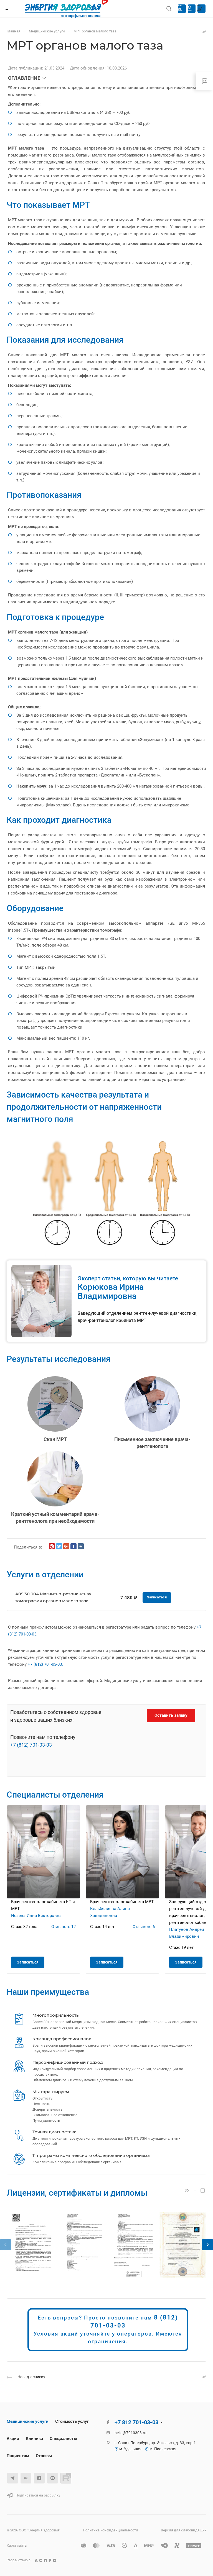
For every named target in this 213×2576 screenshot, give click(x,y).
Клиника (34, 2439)
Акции (13, 2439)
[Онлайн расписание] (179, 9)
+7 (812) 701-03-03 (31, 1745)
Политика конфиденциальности (111, 2530)
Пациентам (18, 2456)
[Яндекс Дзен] (39, 2478)
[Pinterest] (52, 1546)
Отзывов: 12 (64, 1927)
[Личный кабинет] (189, 9)
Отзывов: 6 (144, 1927)
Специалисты (63, 2439)
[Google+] (66, 1546)
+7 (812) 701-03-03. (45, 1664)
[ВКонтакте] (81, 1546)
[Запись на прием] (199, 9)
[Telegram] (13, 2478)
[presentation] (6, 2250)
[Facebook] (73, 1546)
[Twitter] (59, 1546)
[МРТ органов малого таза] (30, 2245)
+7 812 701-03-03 (136, 2422)
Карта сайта (17, 2545)
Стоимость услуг (72, 2421)
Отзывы (44, 2456)
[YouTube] (53, 2478)
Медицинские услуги (28, 2421)
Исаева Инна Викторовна (36, 1916)
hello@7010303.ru (130, 2433)
